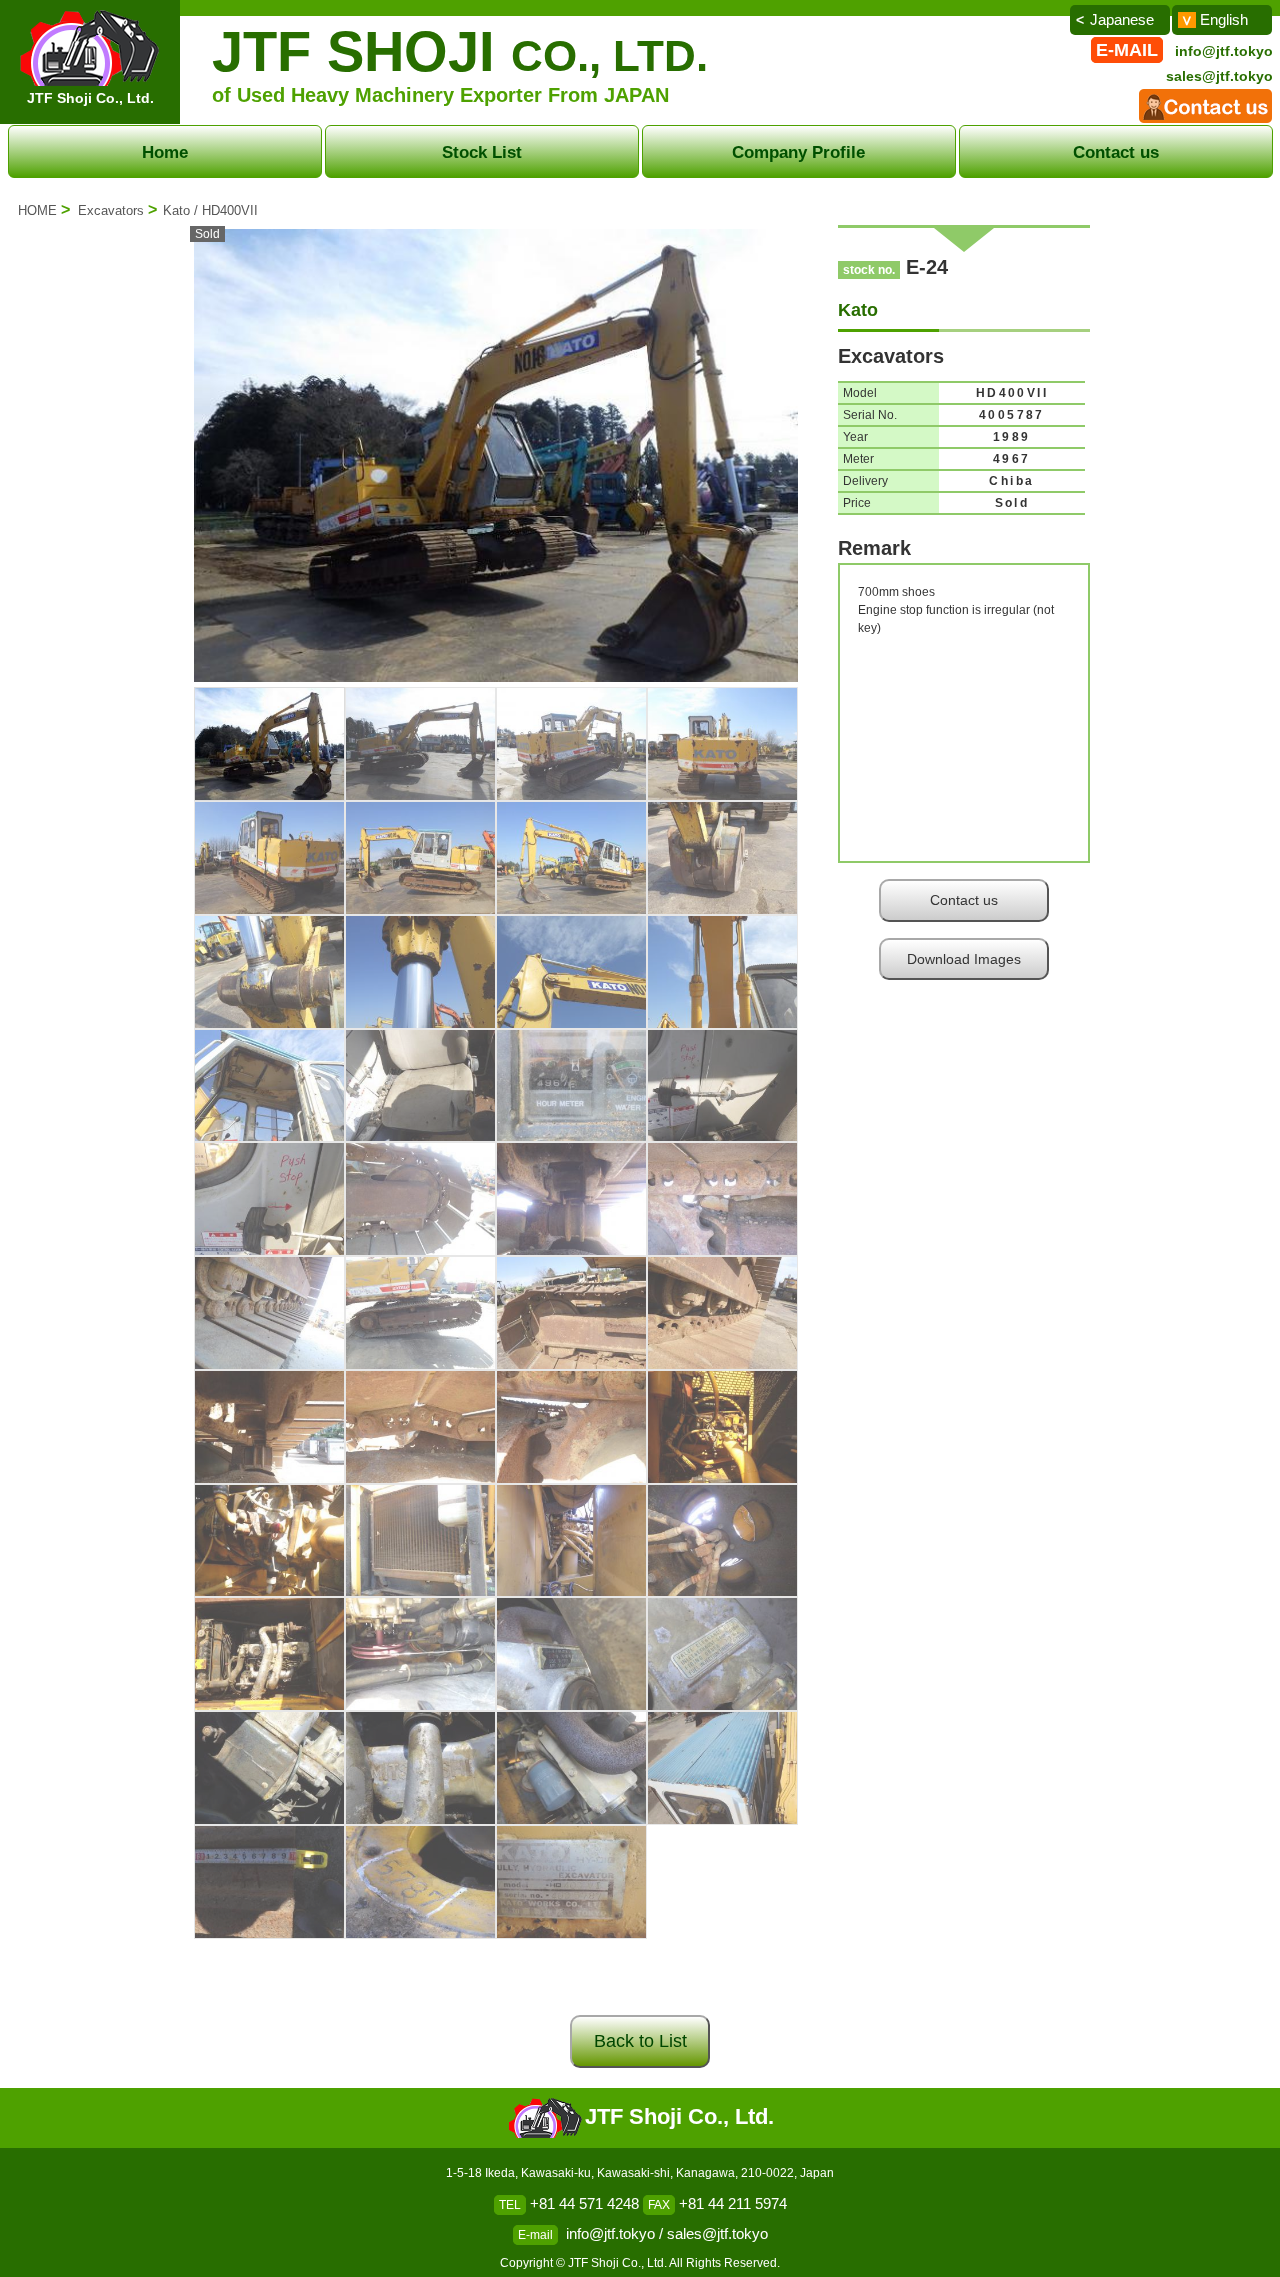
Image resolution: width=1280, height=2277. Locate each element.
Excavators (111, 210)
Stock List (482, 152)
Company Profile (798, 152)
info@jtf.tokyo (1224, 51)
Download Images (964, 959)
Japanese (1122, 19)
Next (828, 464)
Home (165, 152)
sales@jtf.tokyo (1219, 76)
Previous (164, 464)
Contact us (1116, 152)
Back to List (640, 2041)
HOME (37, 210)
